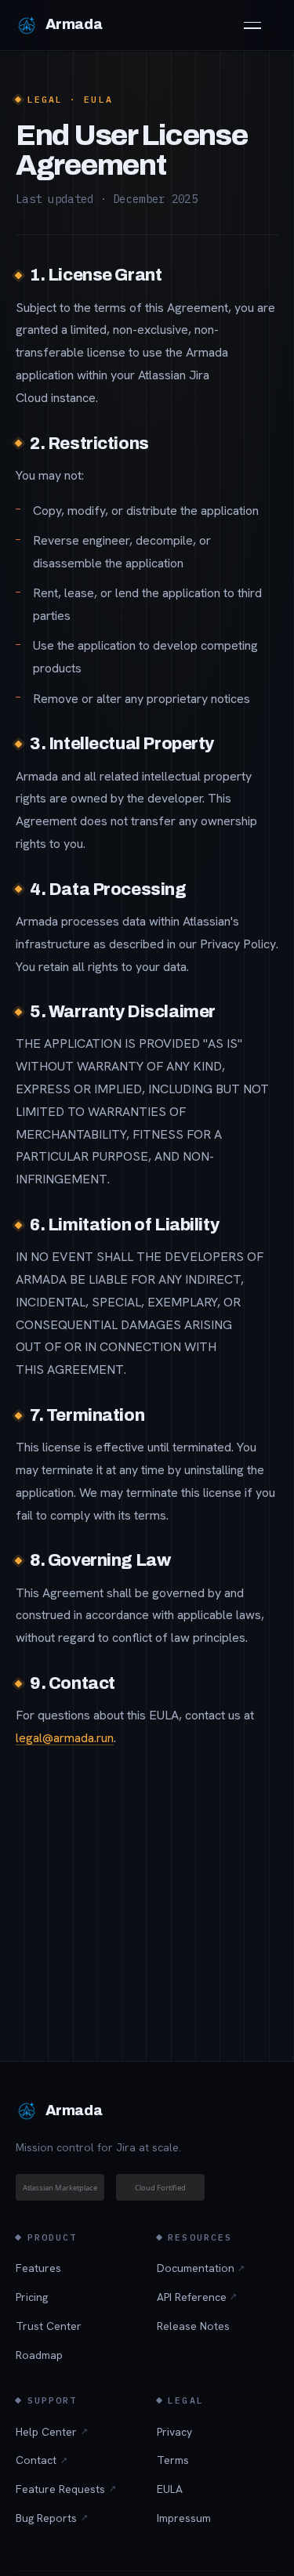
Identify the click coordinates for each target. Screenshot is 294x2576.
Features (38, 2268)
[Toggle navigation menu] (261, 25)
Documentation (201, 2268)
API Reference (197, 2297)
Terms (173, 2460)
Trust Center (49, 2326)
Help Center (52, 2432)
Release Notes (193, 2326)
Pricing (32, 2297)
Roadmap (39, 2355)
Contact (42, 2460)
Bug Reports (52, 2518)
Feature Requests (66, 2489)
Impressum (184, 2518)
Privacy (174, 2432)
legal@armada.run (65, 1738)
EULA (170, 2489)
